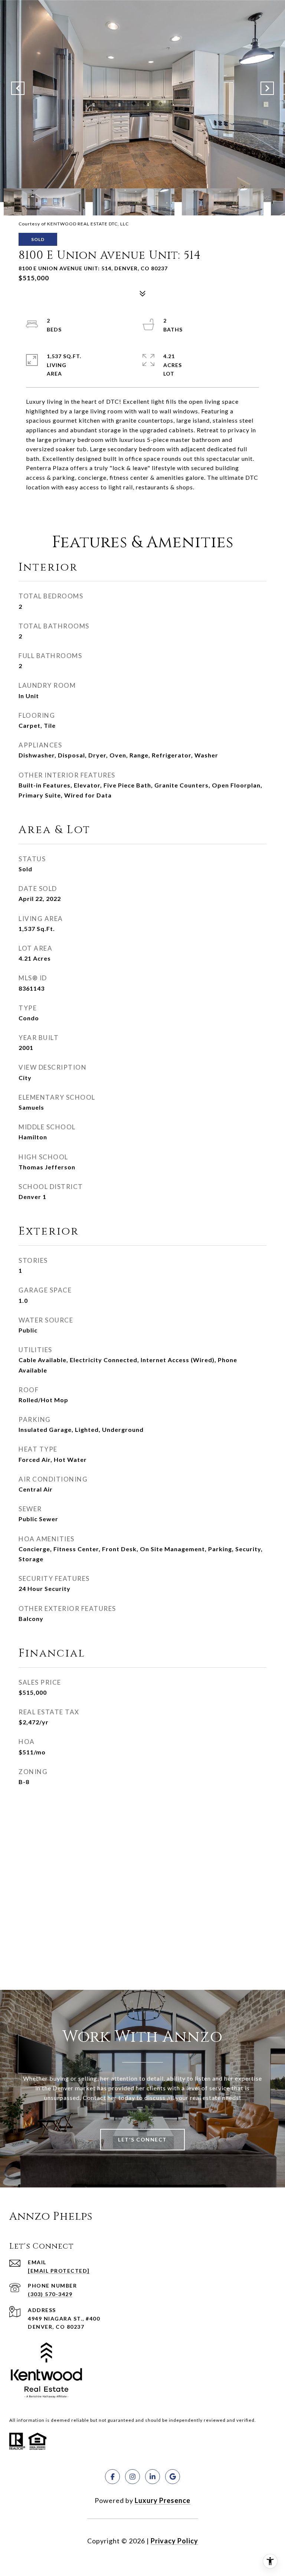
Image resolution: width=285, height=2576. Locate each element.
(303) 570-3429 (50, 2294)
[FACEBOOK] (112, 2477)
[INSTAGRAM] (132, 2477)
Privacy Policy (174, 2541)
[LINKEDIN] (153, 2477)
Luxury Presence (163, 2500)
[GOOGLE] (173, 2477)
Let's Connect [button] (142, 2139)
